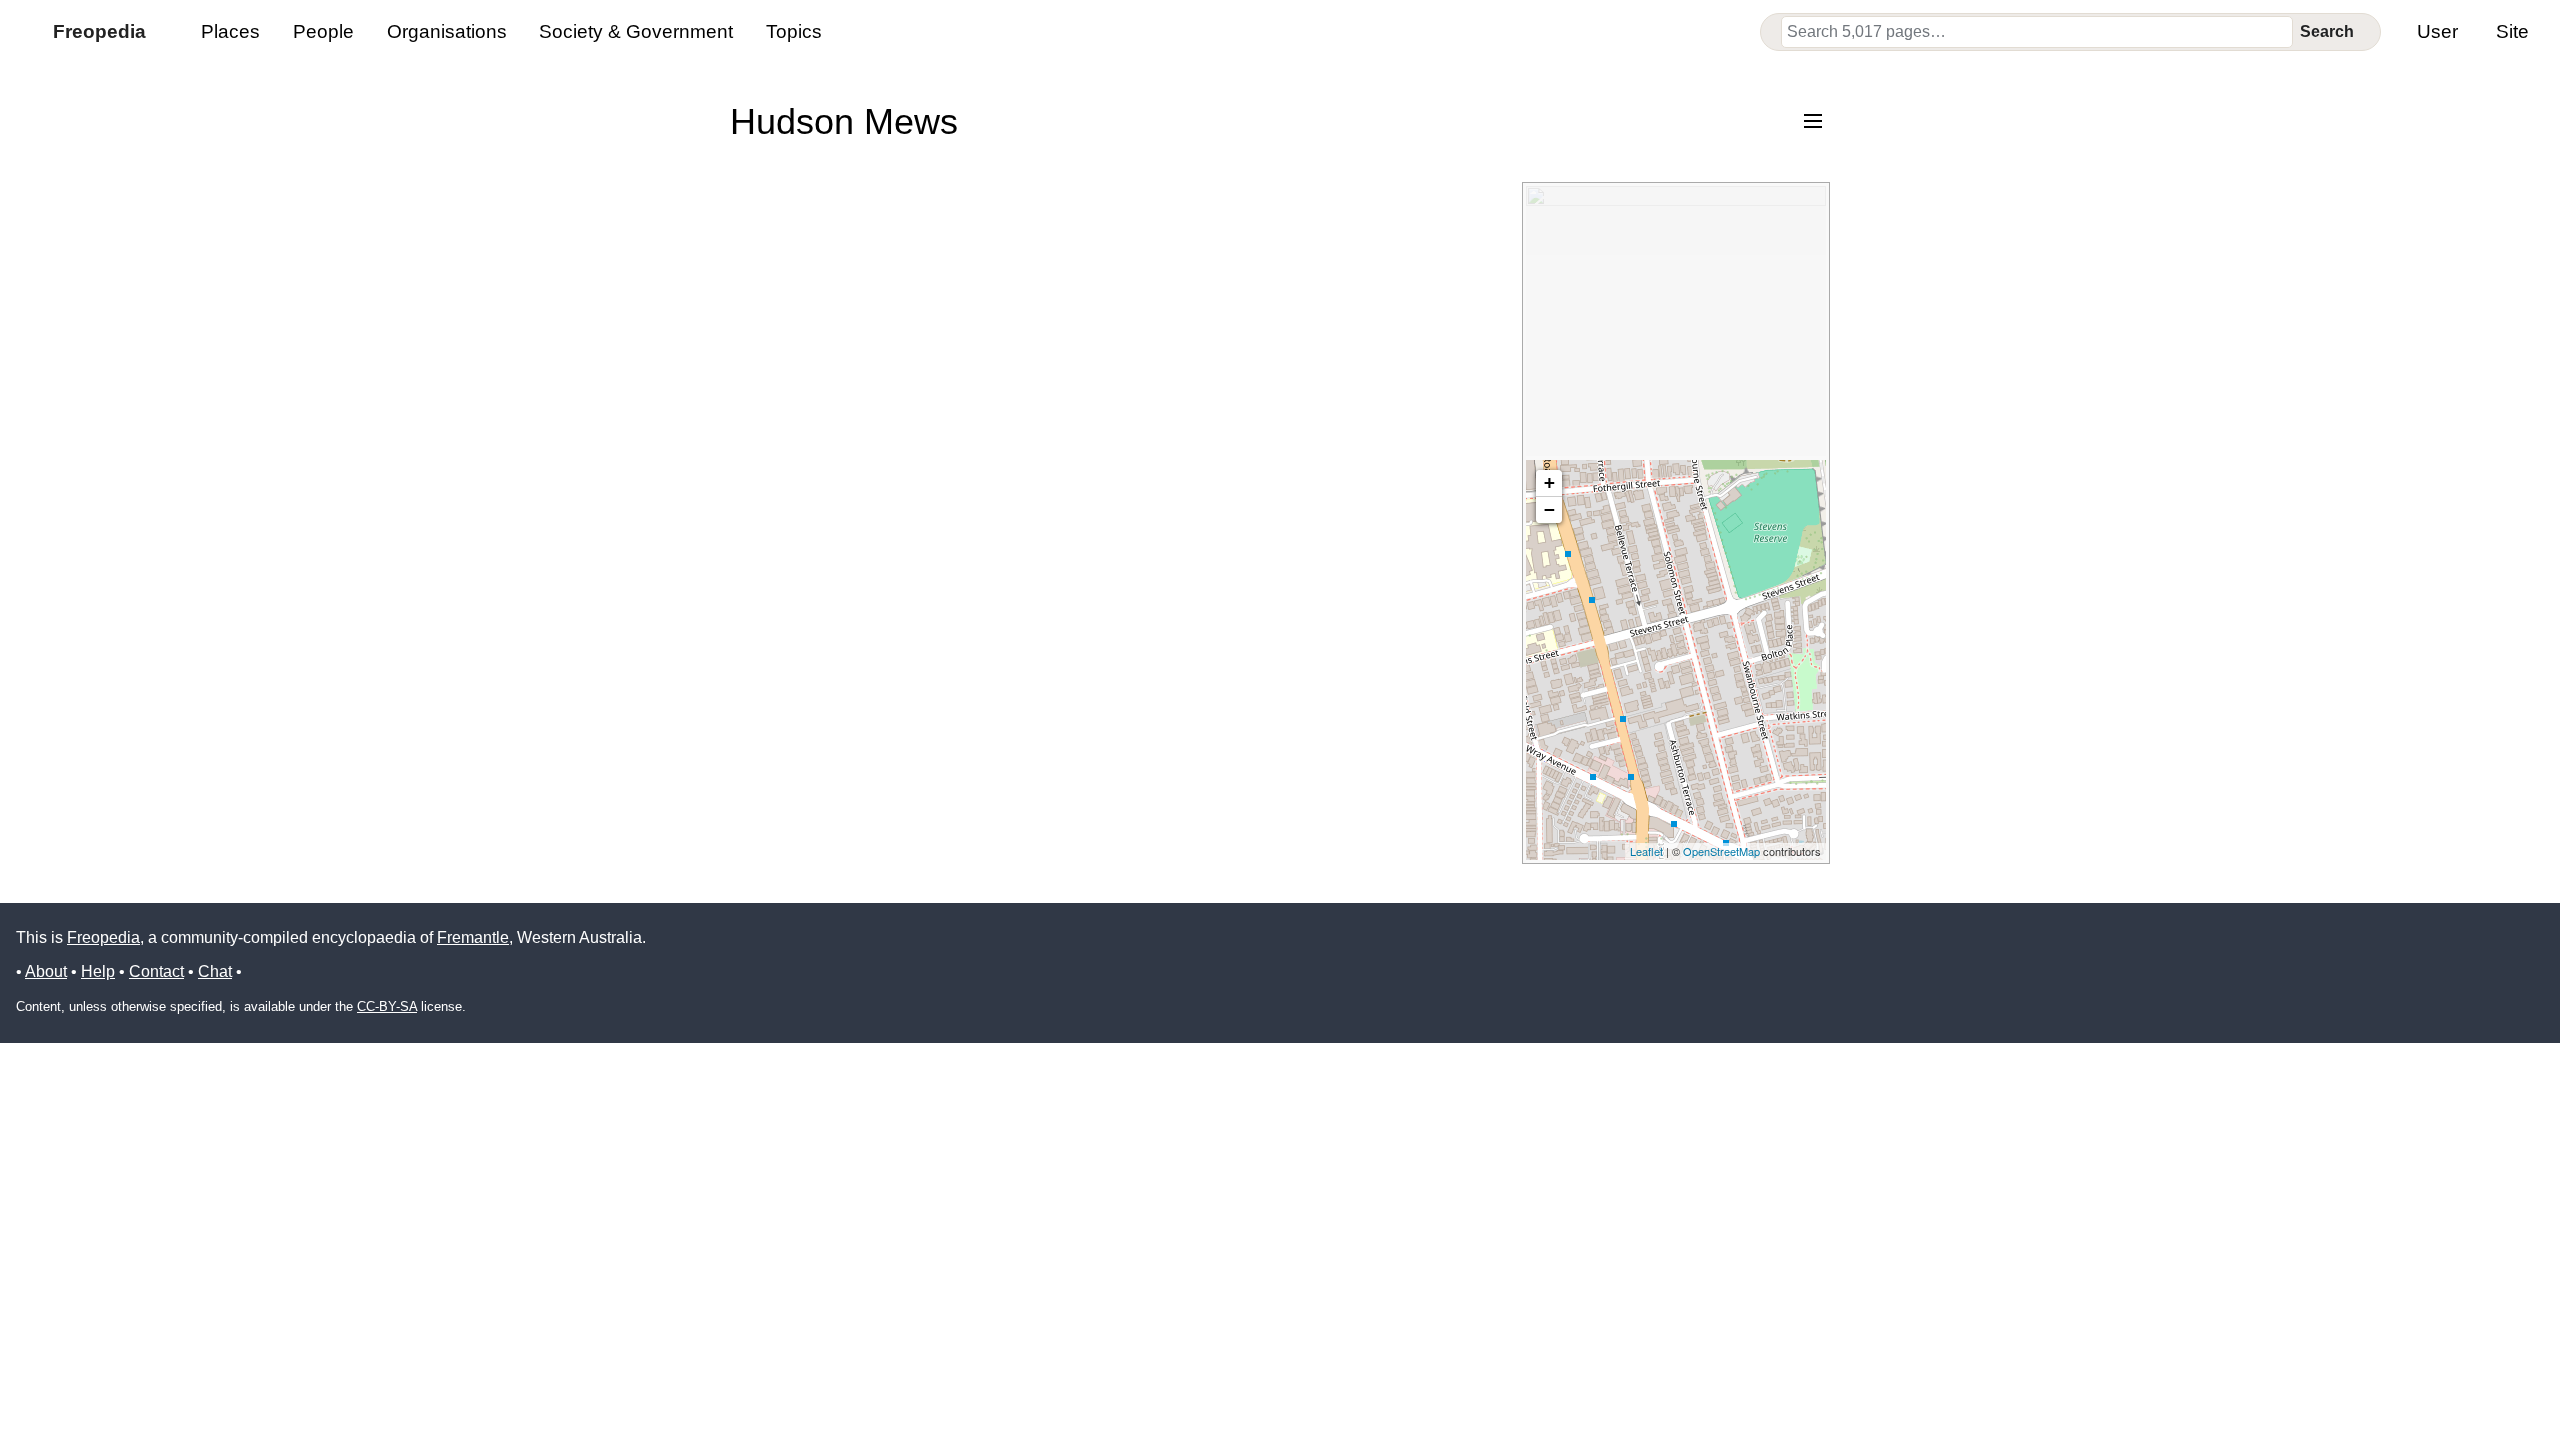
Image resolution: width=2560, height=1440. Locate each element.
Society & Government (636, 31)
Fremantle (473, 937)
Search (2327, 31)
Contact (156, 971)
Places (230, 31)
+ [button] (1549, 482)
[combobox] (2037, 32)
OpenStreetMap (1721, 851)
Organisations (447, 31)
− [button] (1549, 509)
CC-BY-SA (387, 1006)
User (2437, 31)
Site (2512, 31)
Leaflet (1646, 851)
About (46, 971)
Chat (215, 971)
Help (98, 971)
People (323, 31)
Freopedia (103, 937)
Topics (794, 31)
